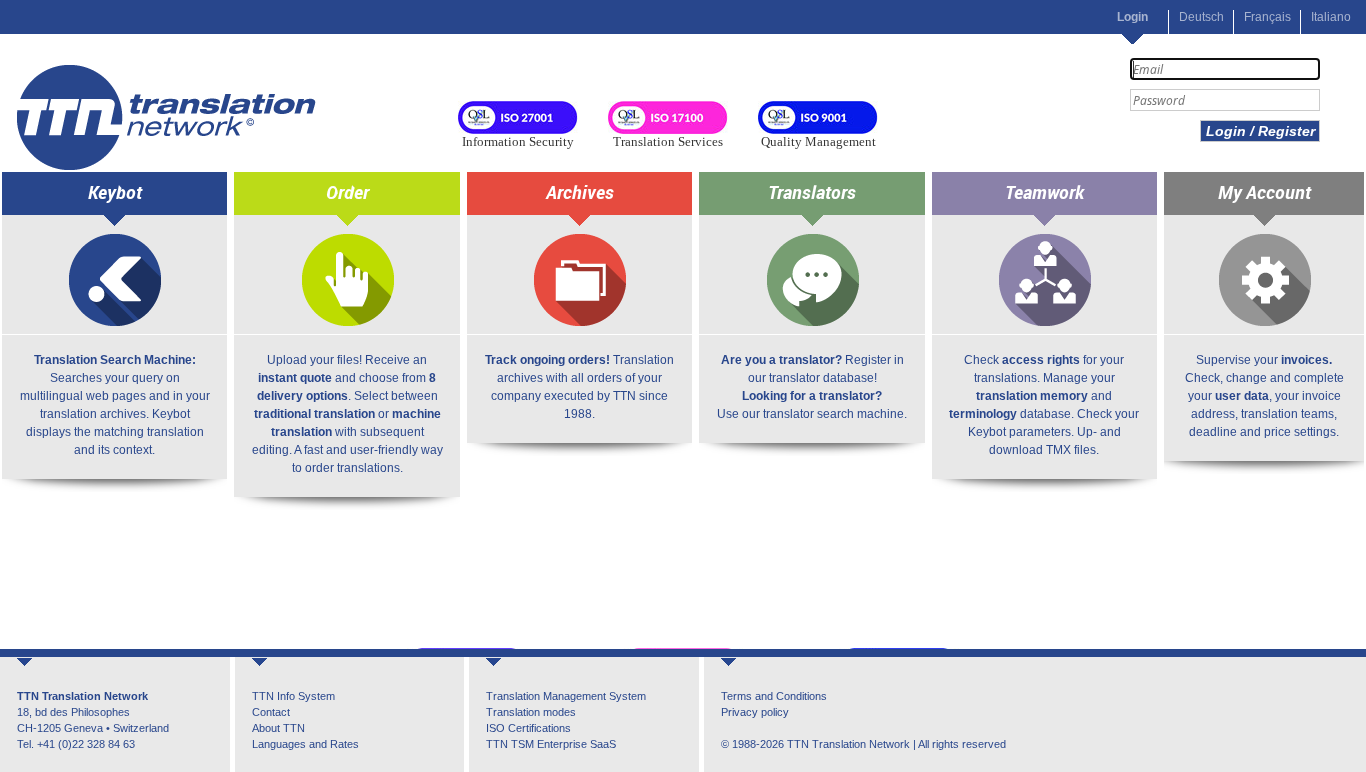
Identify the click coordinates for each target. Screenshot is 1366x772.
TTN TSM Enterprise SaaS (551, 744)
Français (1267, 17)
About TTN (278, 728)
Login (1132, 17)
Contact (271, 712)
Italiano (1331, 17)
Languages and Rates (305, 744)
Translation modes (531, 712)
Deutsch (1201, 17)
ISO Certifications (528, 728)
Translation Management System (566, 696)
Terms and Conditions (774, 696)
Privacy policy (755, 712)
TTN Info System (293, 696)
